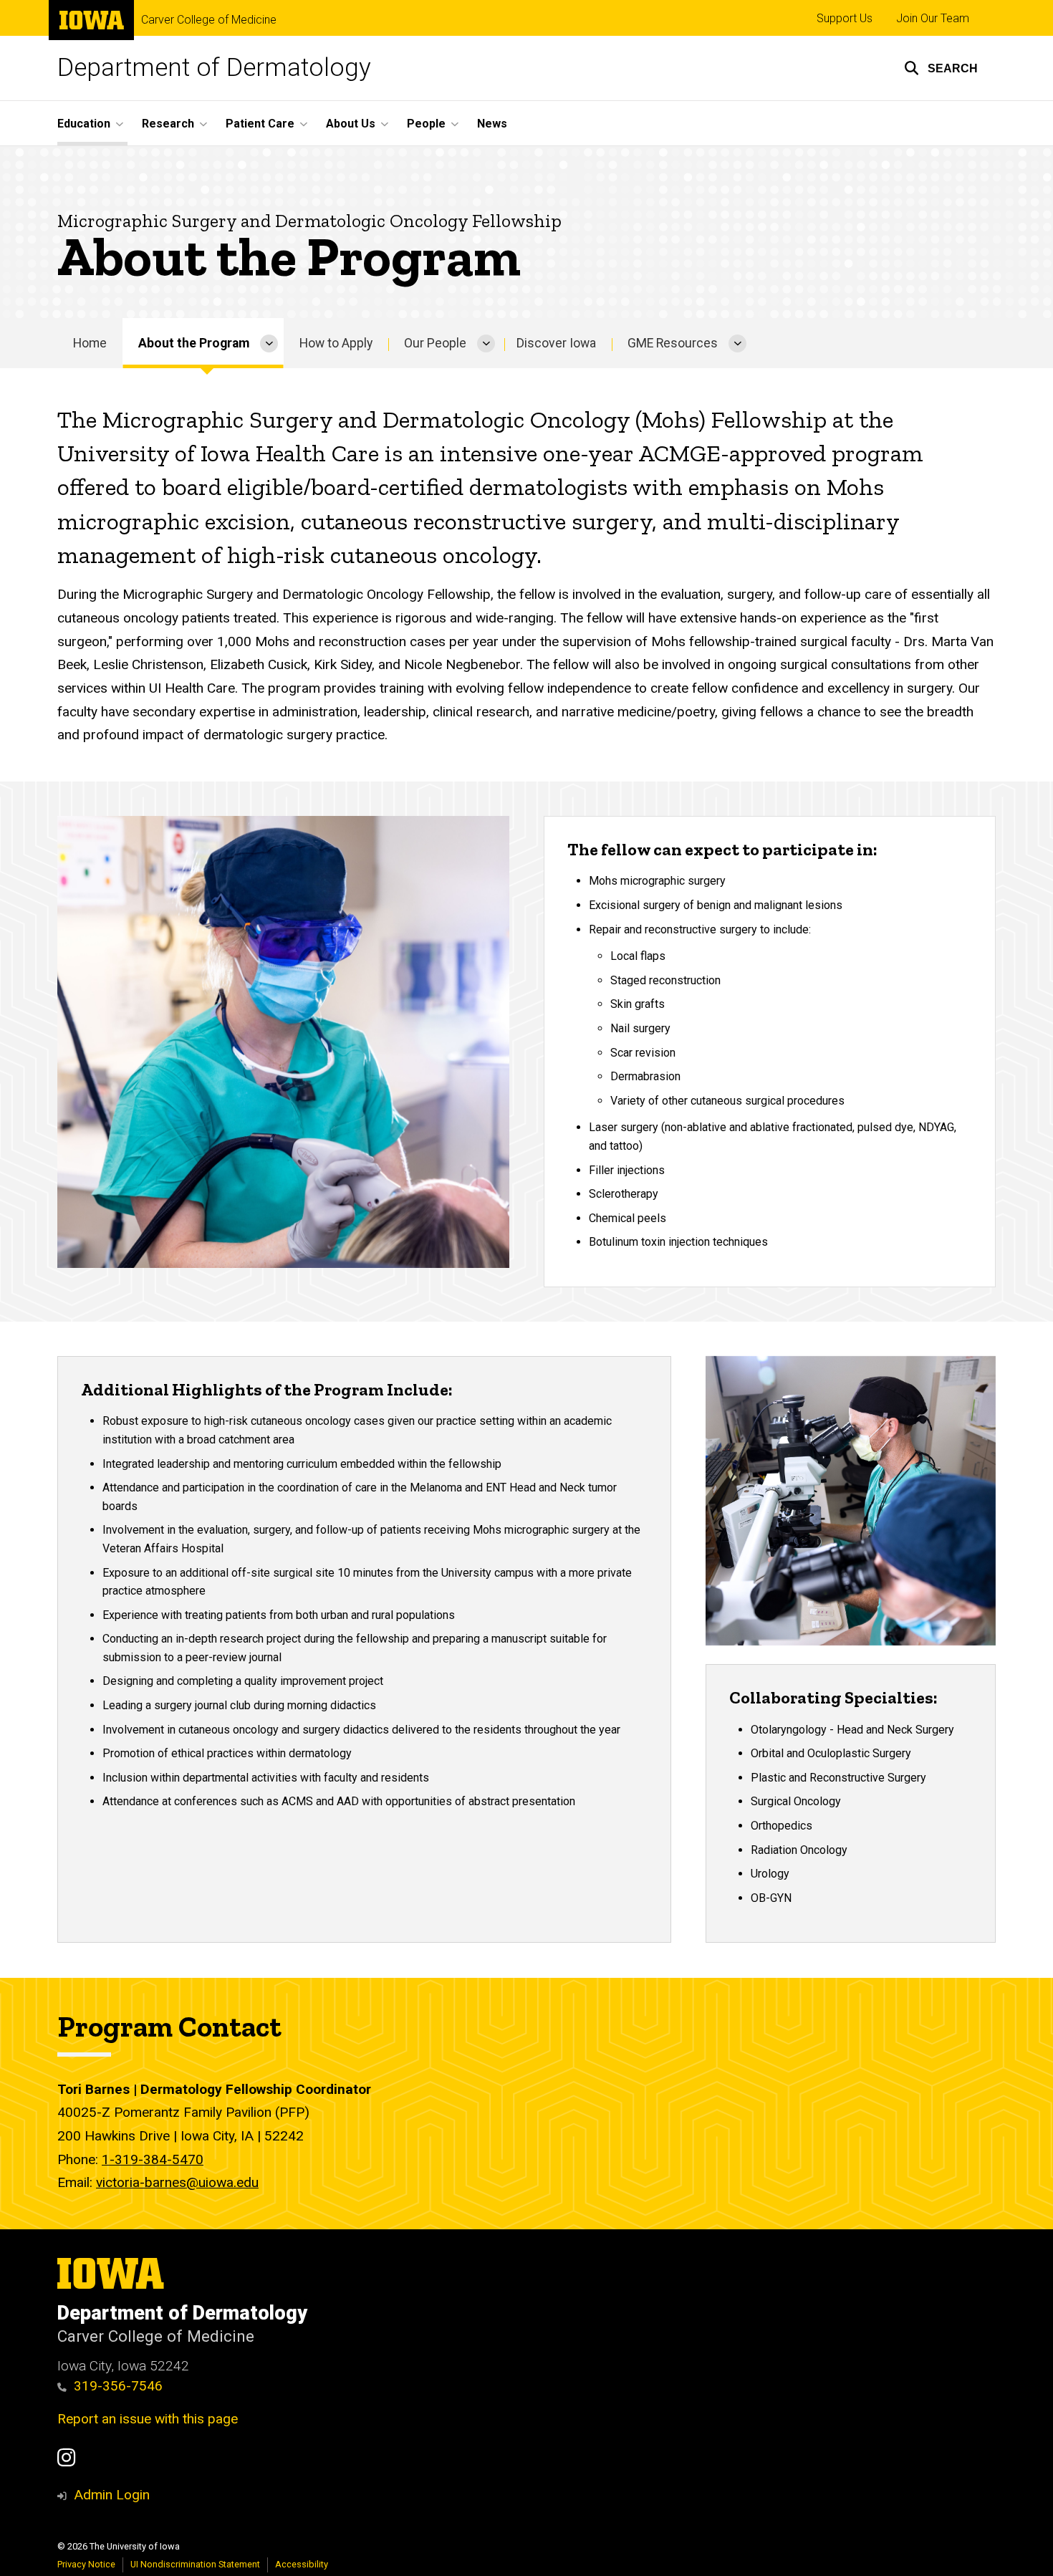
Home (90, 343)
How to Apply (336, 343)
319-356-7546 (118, 2386)
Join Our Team (933, 18)
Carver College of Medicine (209, 20)
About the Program (194, 343)
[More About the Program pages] (269, 343)
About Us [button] (351, 124)
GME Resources (673, 343)
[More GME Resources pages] (737, 343)
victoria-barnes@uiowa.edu (177, 2182)
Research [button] (168, 124)
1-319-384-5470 (153, 2159)
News (492, 124)
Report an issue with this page (148, 2419)
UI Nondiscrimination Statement (195, 2564)
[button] (941, 68)
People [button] (426, 124)
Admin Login (112, 2495)
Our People (435, 343)
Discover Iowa (556, 343)
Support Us (845, 18)
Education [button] (84, 124)
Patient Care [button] (260, 124)
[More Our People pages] (486, 343)
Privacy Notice (86, 2564)
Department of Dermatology (214, 68)
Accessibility (302, 2564)
